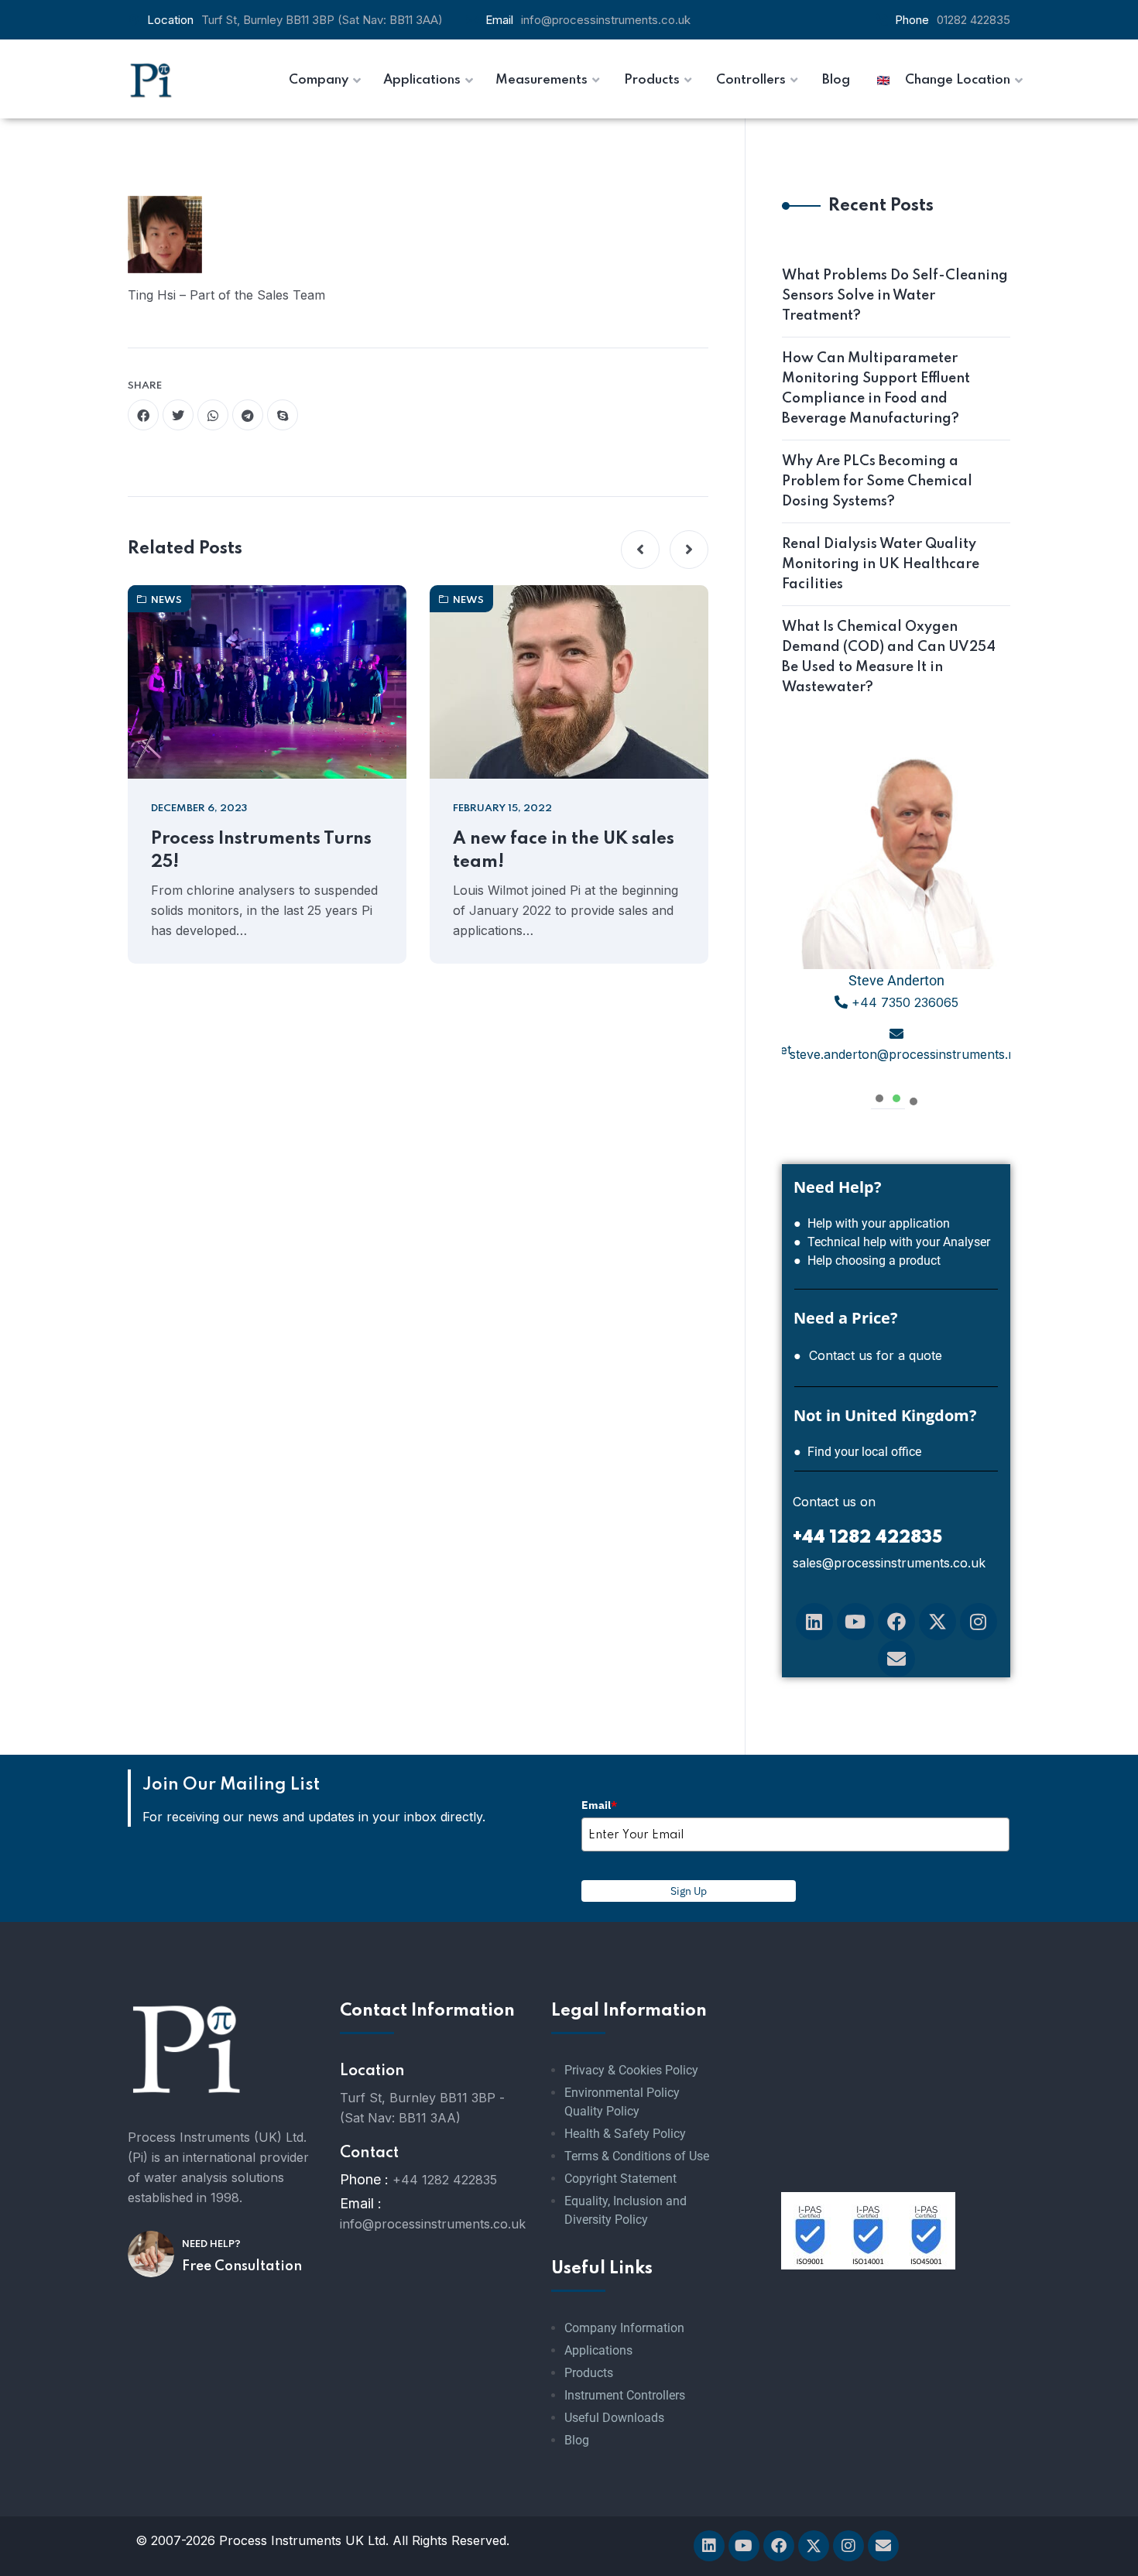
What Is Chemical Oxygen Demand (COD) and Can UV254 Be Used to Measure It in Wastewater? (889, 657)
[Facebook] (896, 1622)
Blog (577, 2440)
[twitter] (178, 415)
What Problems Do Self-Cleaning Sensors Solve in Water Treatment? (895, 296)
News (166, 600)
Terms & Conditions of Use (637, 2156)
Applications (598, 2350)
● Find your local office (857, 1452)
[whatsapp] (213, 415)
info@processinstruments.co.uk (606, 20)
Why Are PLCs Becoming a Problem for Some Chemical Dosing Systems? (877, 481)
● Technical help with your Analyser (892, 1242)
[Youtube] (855, 1622)
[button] (640, 550)
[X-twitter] (937, 1622)
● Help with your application (872, 1223)
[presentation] (879, 1096)
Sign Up (689, 1891)
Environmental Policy (622, 2093)
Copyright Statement (620, 2179)
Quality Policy (602, 2111)
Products (589, 2373)
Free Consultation (242, 2266)
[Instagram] (979, 1622)
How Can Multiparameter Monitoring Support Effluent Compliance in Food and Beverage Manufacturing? (876, 389)
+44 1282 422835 (445, 2180)
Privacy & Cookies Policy (631, 2070)
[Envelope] (896, 1659)
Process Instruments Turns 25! (261, 851)
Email (599, 1805)
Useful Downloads (614, 2418)
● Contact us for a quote (868, 1355)
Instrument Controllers (625, 2395)
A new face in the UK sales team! (564, 851)
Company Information (624, 2328)
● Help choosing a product (867, 1261)
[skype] (283, 415)
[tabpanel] (896, 914)
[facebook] (143, 415)
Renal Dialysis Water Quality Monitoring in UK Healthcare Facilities (881, 564)
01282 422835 (973, 20)
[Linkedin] (814, 1622)
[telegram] (248, 415)
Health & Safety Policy (625, 2134)
